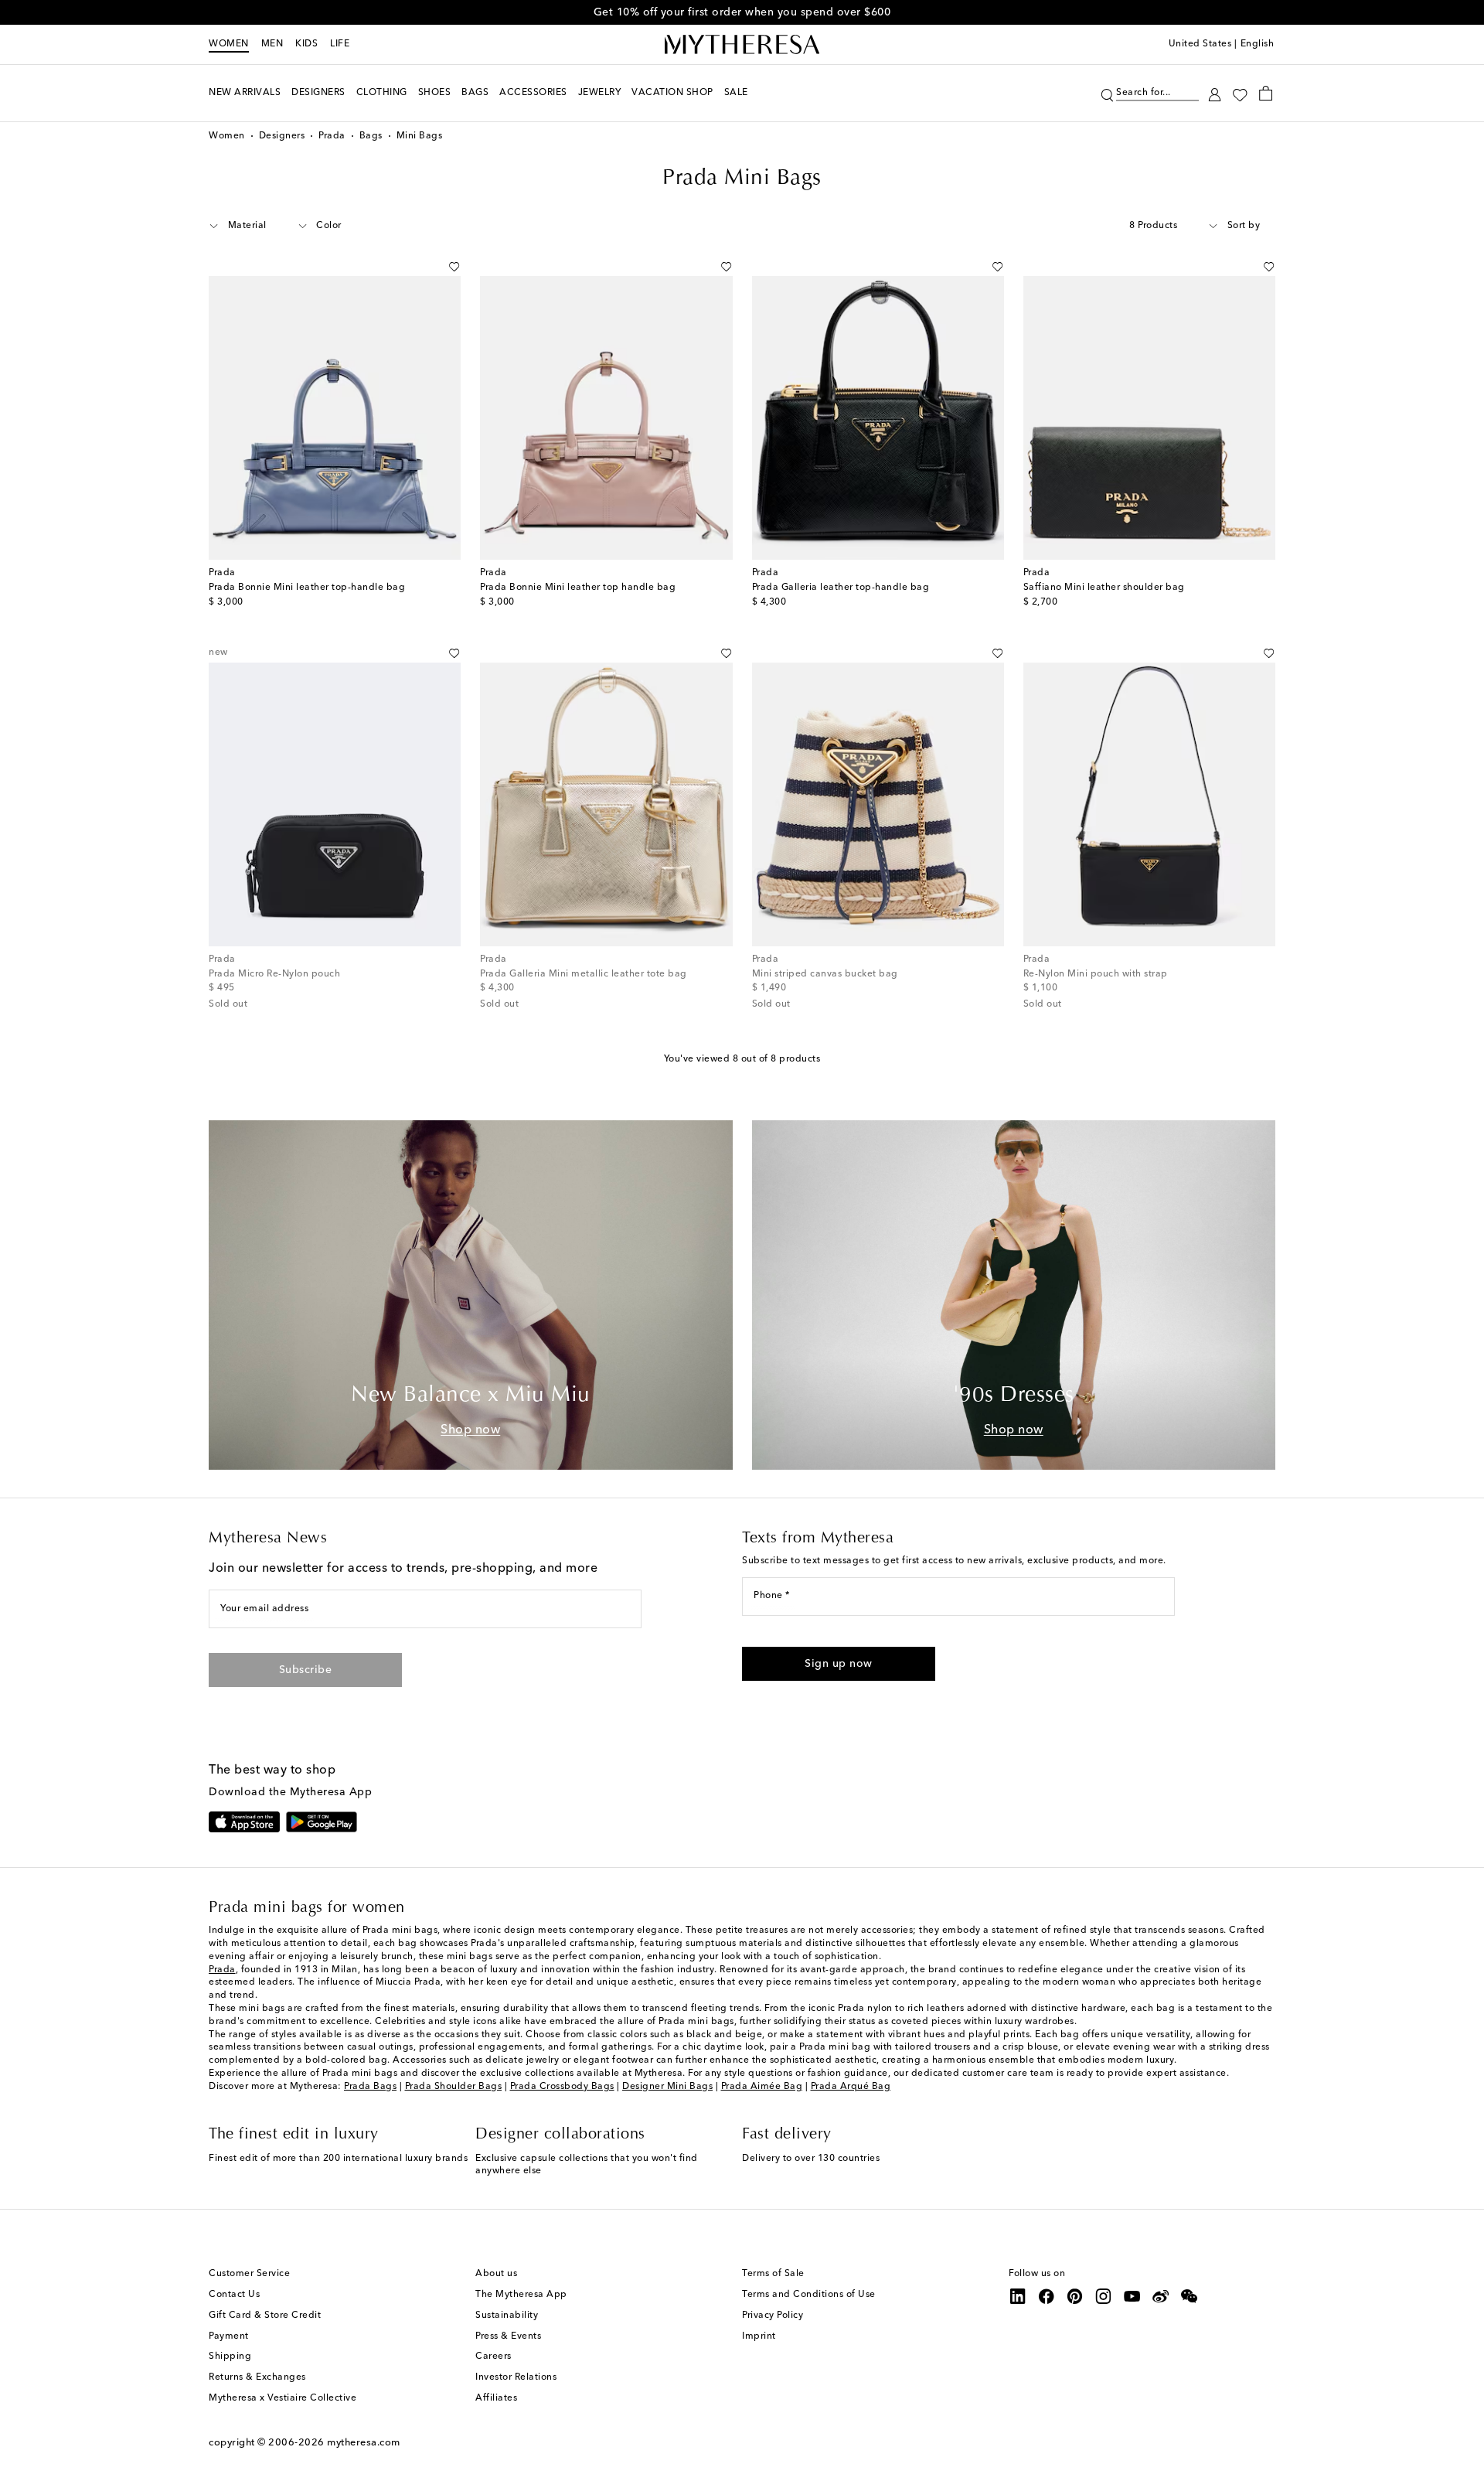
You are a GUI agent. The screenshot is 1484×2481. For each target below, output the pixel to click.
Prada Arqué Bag (851, 2087)
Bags (371, 136)
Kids (306, 44)
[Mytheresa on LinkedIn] (1018, 2296)
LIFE (340, 44)
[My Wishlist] (1240, 94)
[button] (1107, 93)
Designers (282, 136)
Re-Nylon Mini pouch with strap (1096, 974)
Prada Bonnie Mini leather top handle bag (578, 588)
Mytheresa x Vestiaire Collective (283, 2398)
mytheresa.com (364, 2443)
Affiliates (496, 2398)
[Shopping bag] (1266, 93)
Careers (494, 2357)
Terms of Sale (773, 2274)
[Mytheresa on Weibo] (1161, 2296)
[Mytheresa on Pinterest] (1075, 2296)
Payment (229, 2336)
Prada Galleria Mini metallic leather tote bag (584, 974)
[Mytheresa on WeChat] (1190, 2296)
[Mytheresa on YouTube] (1132, 2296)
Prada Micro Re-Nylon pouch (274, 974)
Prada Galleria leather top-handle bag (841, 588)
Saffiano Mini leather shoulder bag (1104, 588)
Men (272, 44)
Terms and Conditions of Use (809, 2295)
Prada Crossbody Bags (562, 2087)
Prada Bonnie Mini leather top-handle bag (307, 588)
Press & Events (508, 2336)
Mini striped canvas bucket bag (825, 974)
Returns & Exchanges (257, 2377)
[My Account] (1215, 93)
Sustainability (507, 2316)
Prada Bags (370, 2087)
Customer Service (249, 2274)
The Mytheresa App (521, 2295)
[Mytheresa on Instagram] (1104, 2296)
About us (496, 2274)
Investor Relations (516, 2377)
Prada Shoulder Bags (454, 2087)
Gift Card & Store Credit (265, 2316)
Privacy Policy (773, 2316)
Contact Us (234, 2295)
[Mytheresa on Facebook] (1047, 2296)
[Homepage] (742, 45)
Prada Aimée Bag (762, 2087)
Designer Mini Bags (667, 2087)
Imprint (759, 2336)
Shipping (230, 2357)
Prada (332, 136)
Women (229, 44)
